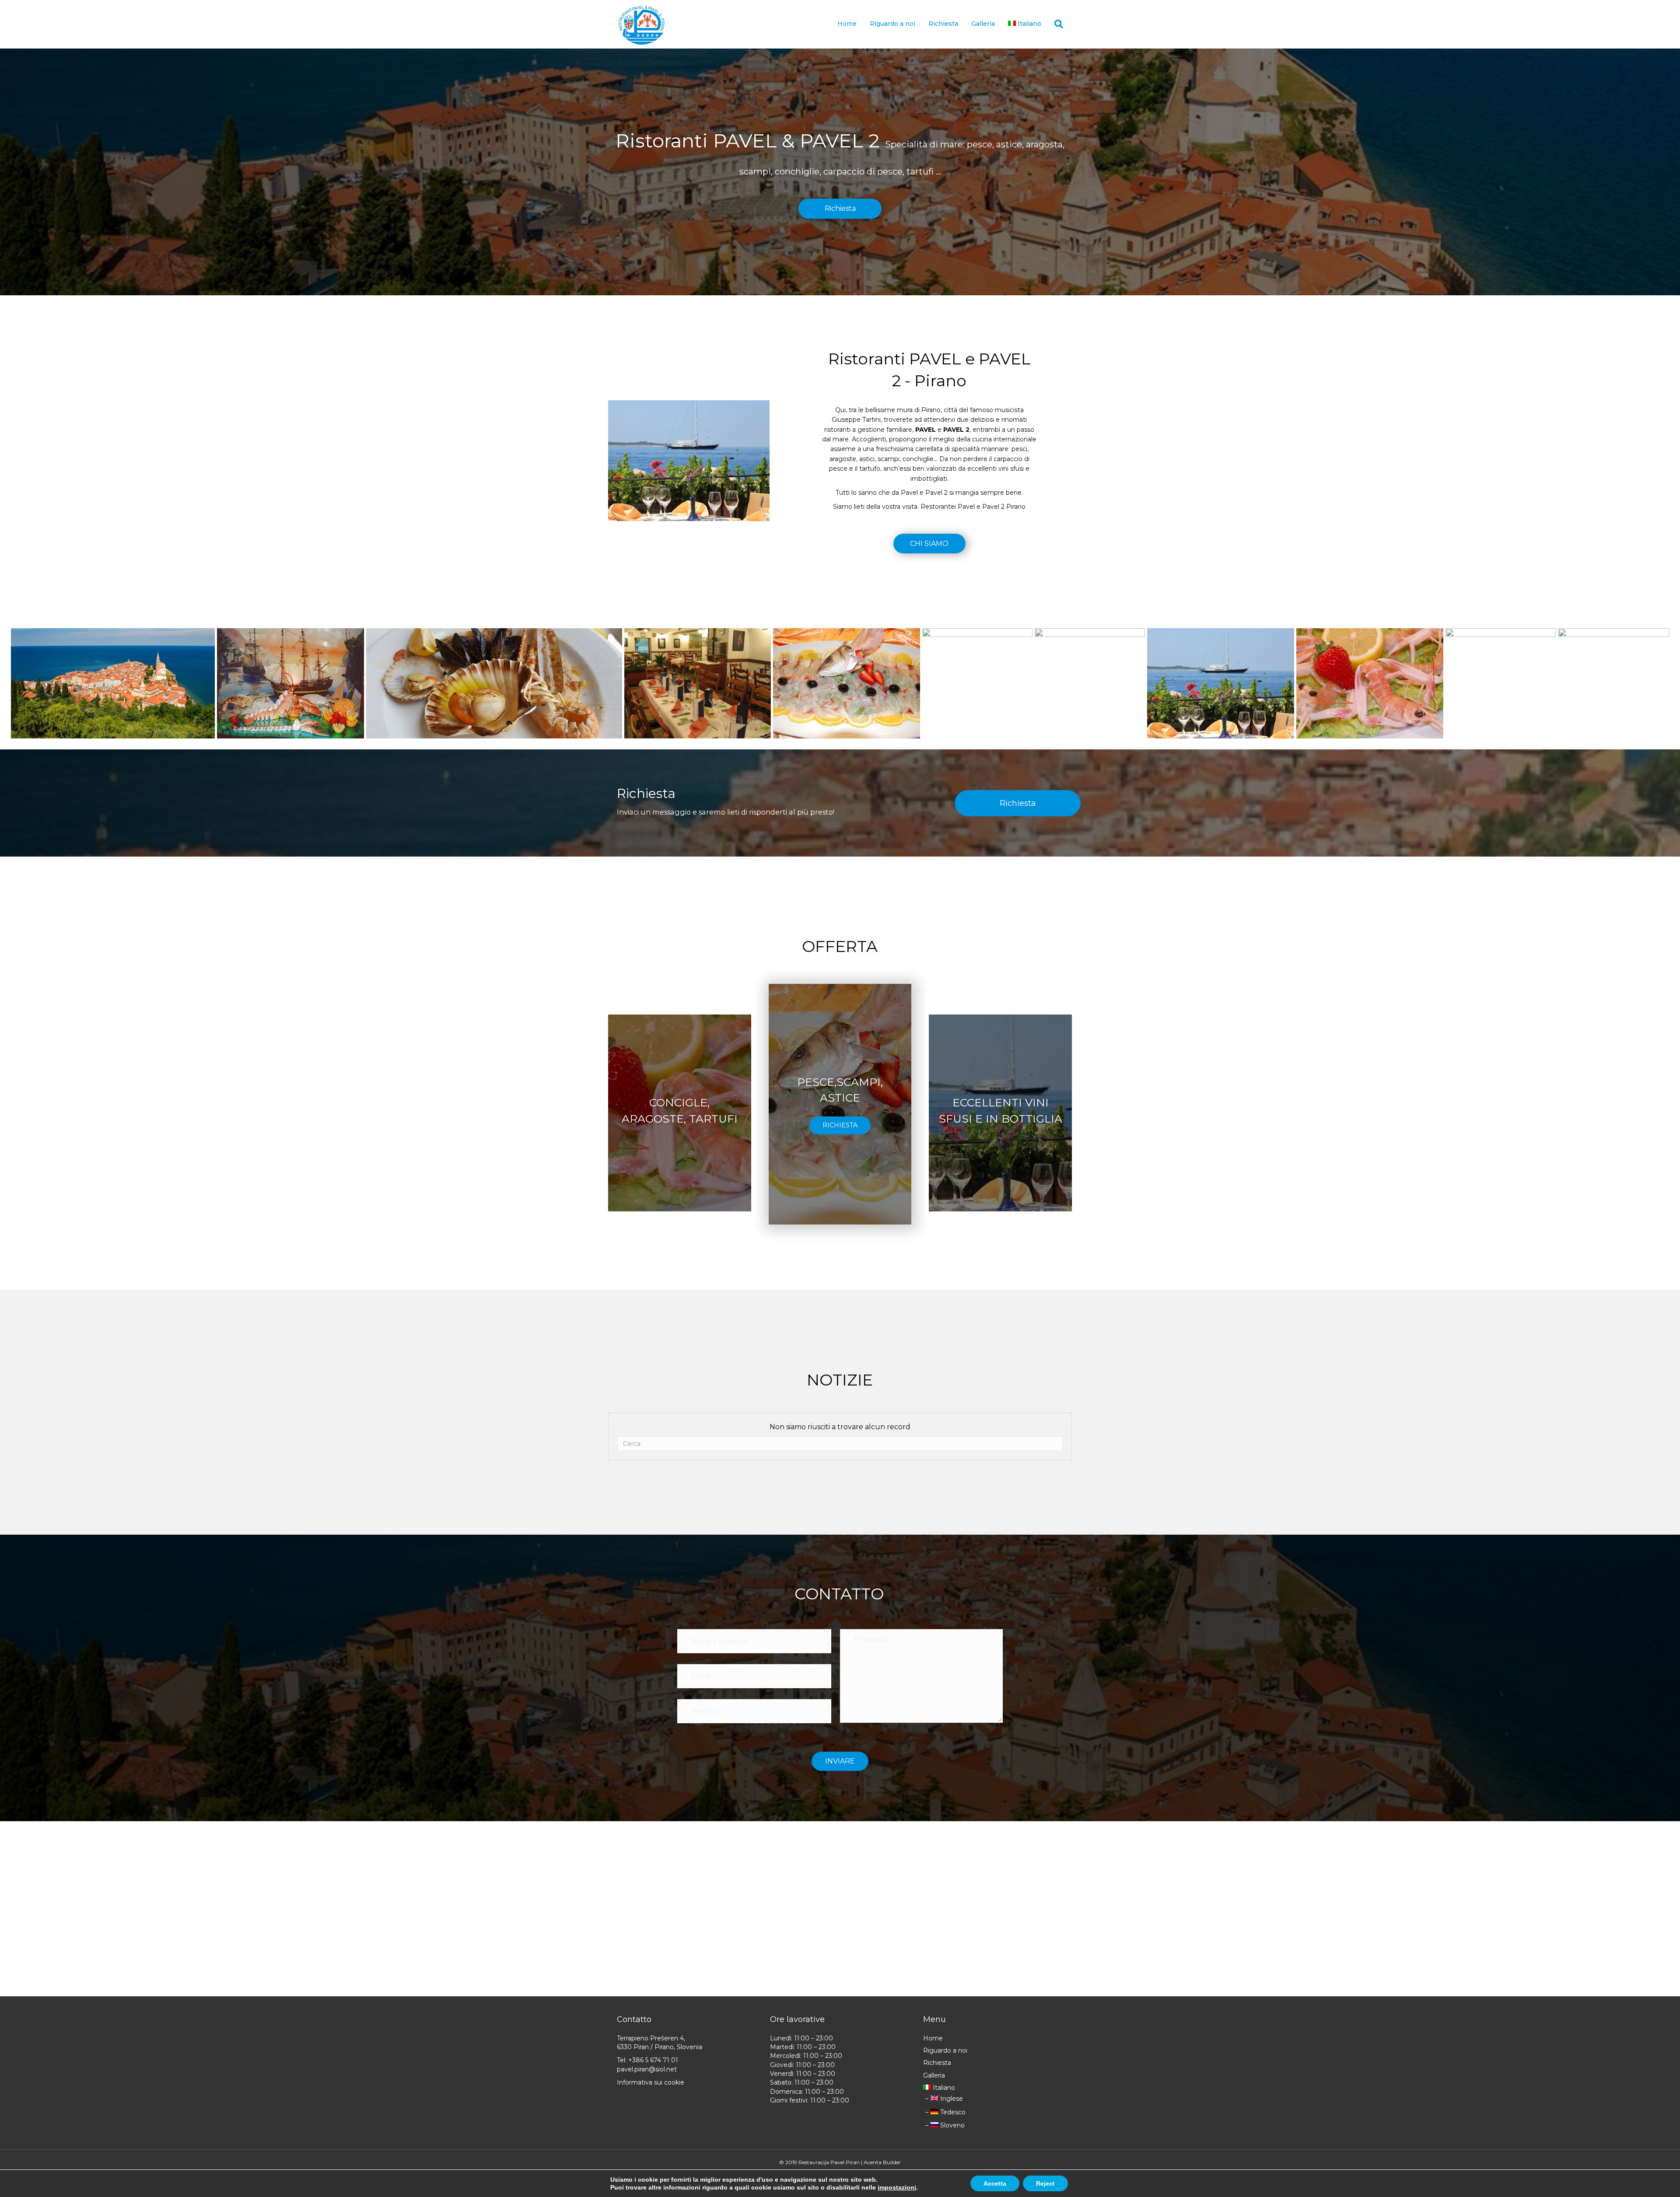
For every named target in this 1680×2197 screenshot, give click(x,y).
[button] (840, 209)
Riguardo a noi (892, 24)
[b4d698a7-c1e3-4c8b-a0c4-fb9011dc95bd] (847, 683)
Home (847, 24)
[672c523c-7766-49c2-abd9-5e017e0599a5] (1221, 683)
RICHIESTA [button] (840, 1125)
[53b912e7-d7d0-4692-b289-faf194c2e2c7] (1613, 670)
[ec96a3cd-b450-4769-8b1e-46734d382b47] (290, 683)
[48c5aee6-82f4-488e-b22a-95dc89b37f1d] (1501, 670)
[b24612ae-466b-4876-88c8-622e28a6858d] (977, 670)
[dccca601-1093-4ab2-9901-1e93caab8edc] (494, 683)
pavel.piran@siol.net (647, 2069)
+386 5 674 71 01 (653, 2060)
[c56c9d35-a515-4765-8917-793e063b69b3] (698, 683)
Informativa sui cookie (651, 2082)
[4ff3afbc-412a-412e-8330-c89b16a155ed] (1370, 683)
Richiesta (943, 24)
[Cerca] (1055, 24)
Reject (1045, 2183)
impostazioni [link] (897, 2187)
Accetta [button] (995, 2183)
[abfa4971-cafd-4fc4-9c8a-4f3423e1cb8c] (1090, 670)
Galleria (983, 24)
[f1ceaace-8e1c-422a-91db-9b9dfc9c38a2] (113, 683)
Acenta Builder (882, 2162)
